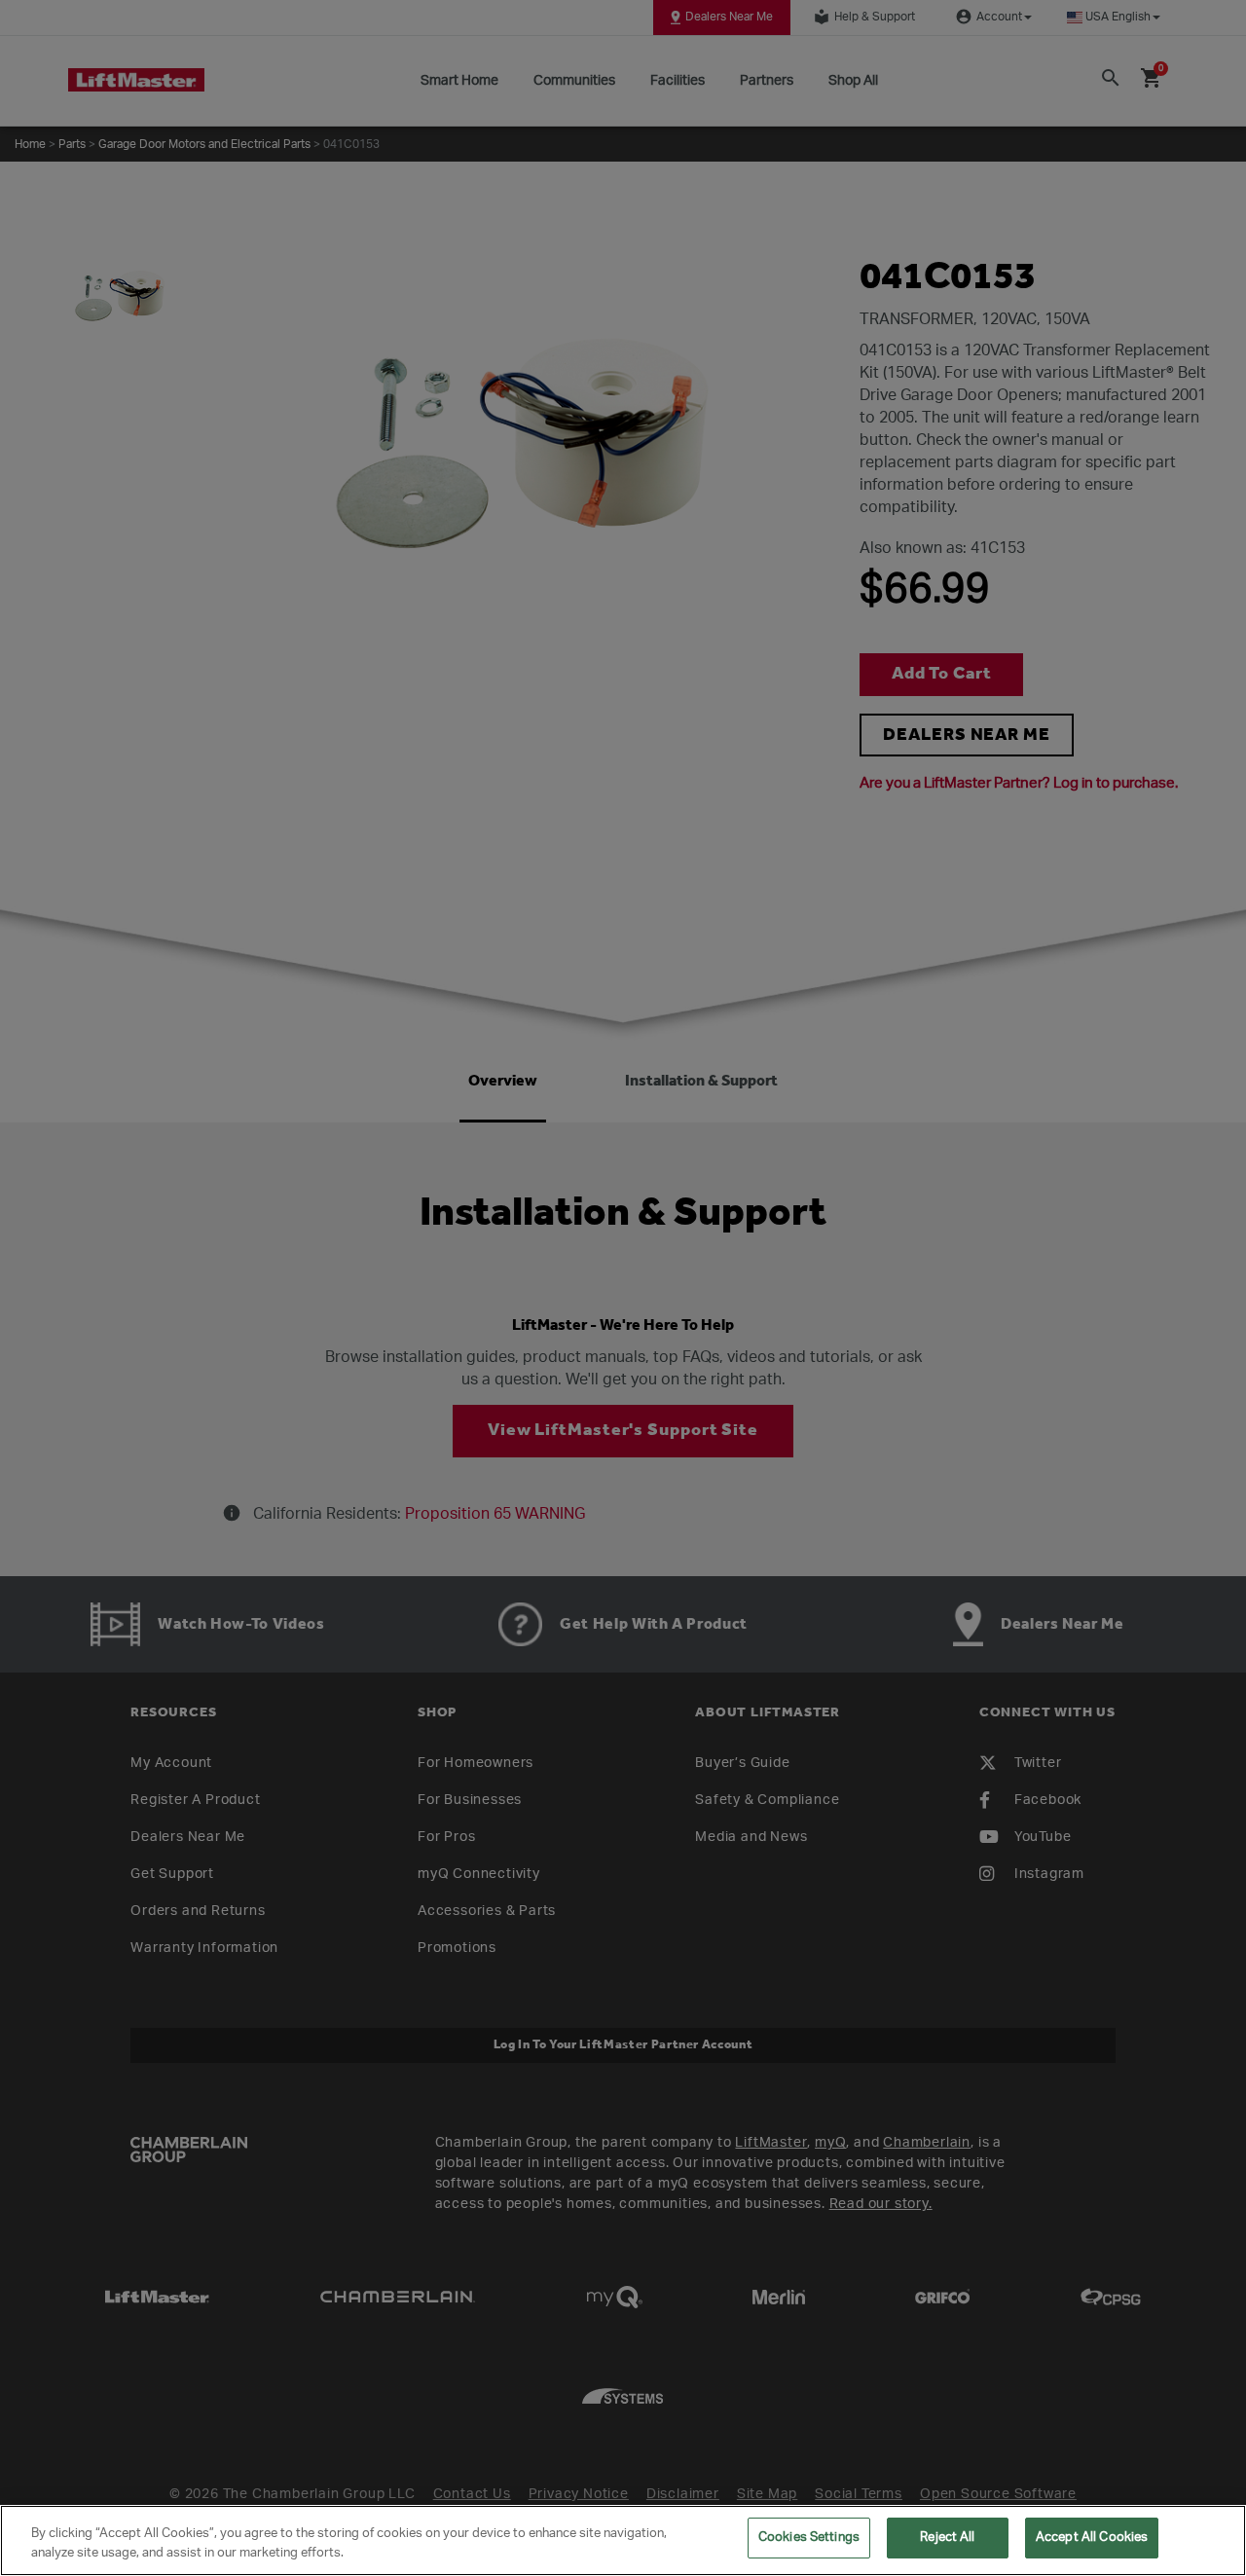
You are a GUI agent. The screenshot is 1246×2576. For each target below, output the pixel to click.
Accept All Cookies (1092, 2538)
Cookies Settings (809, 2538)
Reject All (947, 2538)
